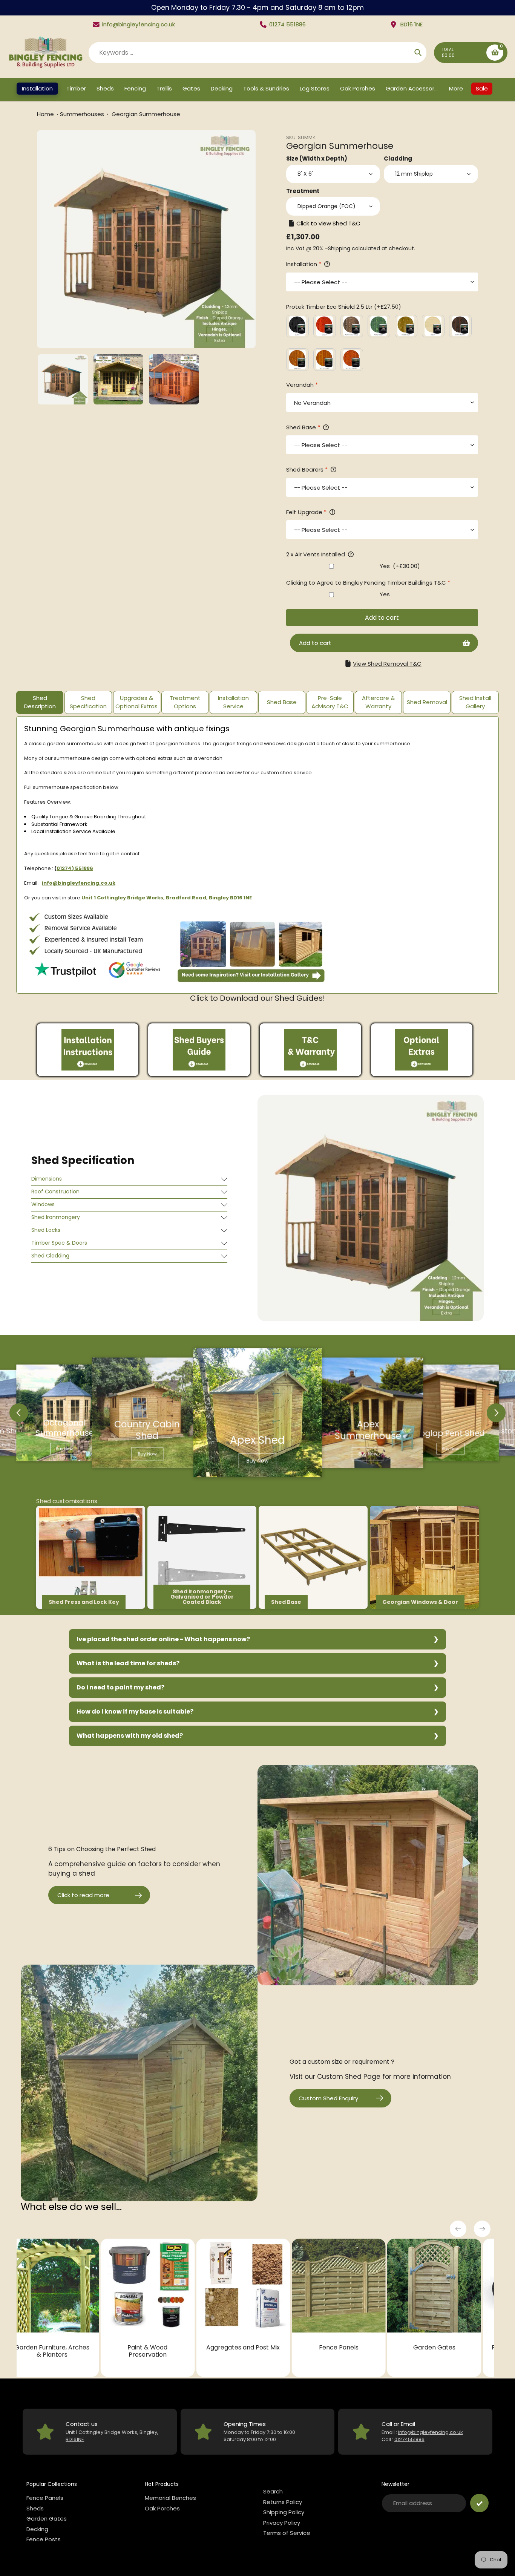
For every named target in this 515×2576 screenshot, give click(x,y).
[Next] (482, 2229)
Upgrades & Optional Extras (136, 702)
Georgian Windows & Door (420, 1602)
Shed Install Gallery (475, 702)
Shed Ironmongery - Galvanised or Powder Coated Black (202, 1597)
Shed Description (40, 702)
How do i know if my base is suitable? (135, 1711)
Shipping (339, 248)
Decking (448, 2347)
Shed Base (282, 702)
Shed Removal (427, 702)
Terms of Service (287, 2533)
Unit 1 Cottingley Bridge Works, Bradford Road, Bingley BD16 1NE (167, 898)
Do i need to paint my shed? (120, 1687)
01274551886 (409, 2439)
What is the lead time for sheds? (128, 1663)
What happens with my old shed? (130, 1736)
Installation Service (233, 702)
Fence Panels (162, 2347)
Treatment (303, 191)
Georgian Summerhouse (146, 114)
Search (273, 2491)
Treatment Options (185, 702)
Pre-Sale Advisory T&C (330, 702)
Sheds (35, 2508)
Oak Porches (162, 2508)
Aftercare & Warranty (378, 702)
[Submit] (479, 2503)
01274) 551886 (75, 868)
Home (45, 114)
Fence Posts (44, 2539)
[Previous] (458, 2229)
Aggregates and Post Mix (66, 2347)
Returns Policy (283, 2502)
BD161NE (75, 2439)
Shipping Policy (284, 2512)
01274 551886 (287, 24)
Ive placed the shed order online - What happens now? (163, 1639)
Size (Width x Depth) (317, 159)
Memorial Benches (170, 2498)
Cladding (398, 159)
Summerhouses (83, 114)
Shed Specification (88, 702)
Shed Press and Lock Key (84, 1602)
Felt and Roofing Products (353, 2347)
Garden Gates (257, 2347)
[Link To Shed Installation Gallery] (251, 982)
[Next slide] (496, 1413)
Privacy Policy (282, 2523)
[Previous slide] (19, 1413)
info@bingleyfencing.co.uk (139, 24)
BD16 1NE (412, 24)
